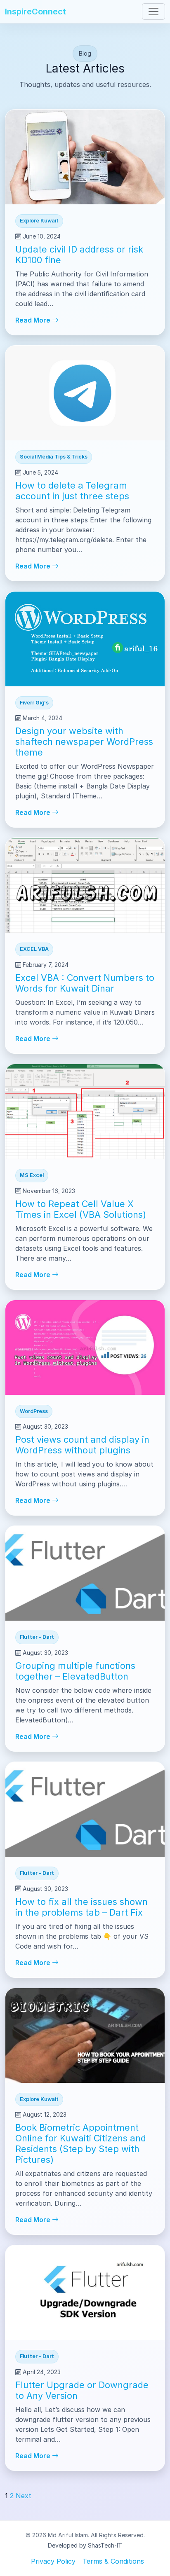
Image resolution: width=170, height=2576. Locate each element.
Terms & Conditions (113, 2561)
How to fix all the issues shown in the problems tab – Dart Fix (81, 1907)
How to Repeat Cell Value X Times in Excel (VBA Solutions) (81, 1209)
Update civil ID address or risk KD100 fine (79, 255)
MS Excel (32, 1175)
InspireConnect (35, 12)
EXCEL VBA (34, 949)
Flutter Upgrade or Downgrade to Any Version (82, 2390)
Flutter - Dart (37, 1637)
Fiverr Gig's (34, 703)
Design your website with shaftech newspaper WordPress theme (84, 742)
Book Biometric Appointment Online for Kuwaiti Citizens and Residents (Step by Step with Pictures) (81, 2143)
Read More (34, 320)
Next (24, 2496)
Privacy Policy (53, 2561)
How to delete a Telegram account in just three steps (72, 491)
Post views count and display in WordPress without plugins (82, 1445)
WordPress (34, 1411)
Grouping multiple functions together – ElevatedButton (75, 1671)
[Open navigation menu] (153, 12)
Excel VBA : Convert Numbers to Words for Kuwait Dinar (85, 983)
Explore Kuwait (39, 221)
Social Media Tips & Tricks (54, 457)
